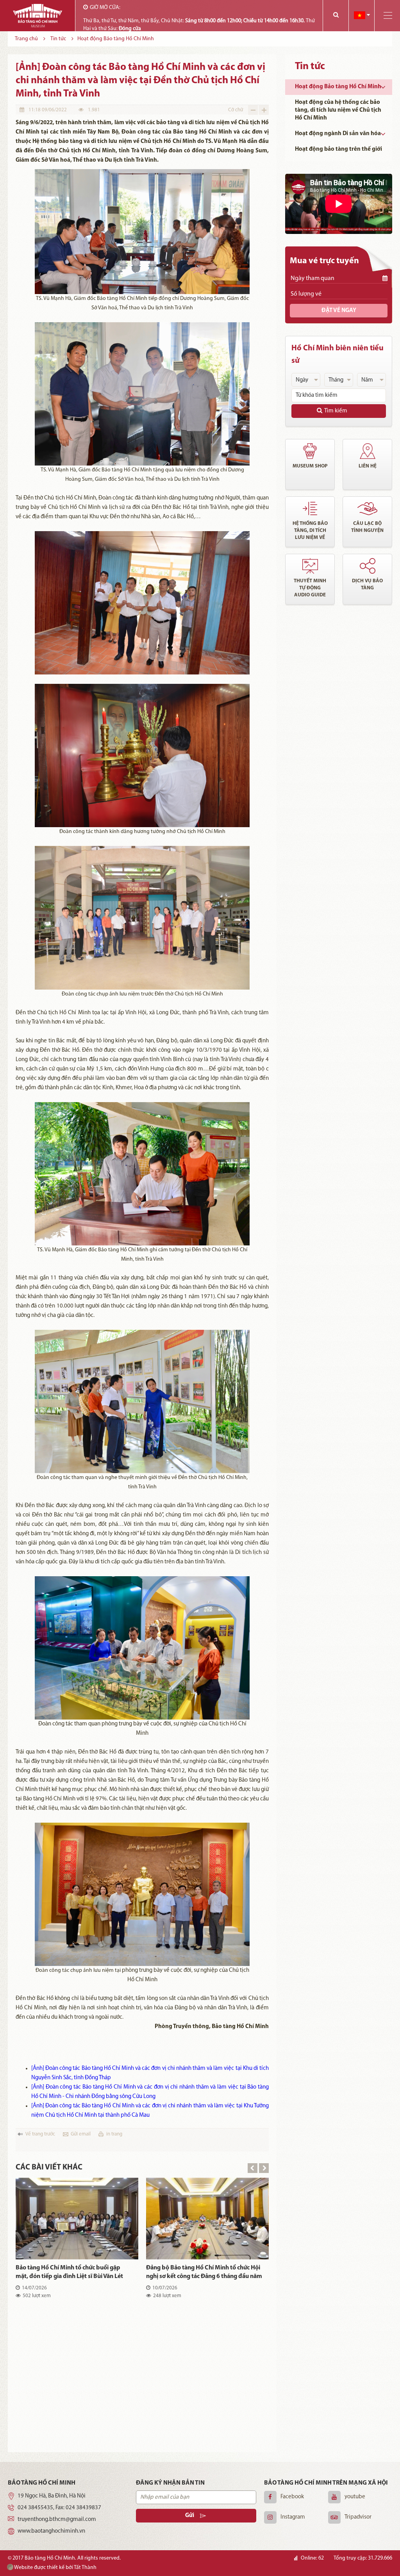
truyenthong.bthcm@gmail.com (57, 2520)
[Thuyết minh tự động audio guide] (310, 566)
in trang (114, 2134)
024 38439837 (83, 2508)
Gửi (190, 2516)
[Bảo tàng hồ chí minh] (37, 16)
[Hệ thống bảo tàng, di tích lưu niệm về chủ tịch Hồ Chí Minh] (310, 508)
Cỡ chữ (236, 110)
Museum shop (310, 466)
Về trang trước (40, 2134)
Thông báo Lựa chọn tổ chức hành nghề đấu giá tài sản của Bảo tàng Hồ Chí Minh (74, 2272)
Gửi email (81, 2134)
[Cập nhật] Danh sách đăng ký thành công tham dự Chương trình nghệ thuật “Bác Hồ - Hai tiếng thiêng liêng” (204, 2273)
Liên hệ (368, 466)
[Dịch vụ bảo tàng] (367, 566)
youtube (355, 2497)
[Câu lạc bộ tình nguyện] (367, 508)
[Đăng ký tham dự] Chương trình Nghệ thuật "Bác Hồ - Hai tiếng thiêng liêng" (198, 2405)
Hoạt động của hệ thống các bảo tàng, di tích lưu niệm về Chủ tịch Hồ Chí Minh (338, 110)
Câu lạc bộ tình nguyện (367, 527)
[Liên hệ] (367, 451)
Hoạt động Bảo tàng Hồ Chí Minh (338, 87)
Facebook (292, 2497)
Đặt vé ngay (339, 311)
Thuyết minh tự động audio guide (310, 588)
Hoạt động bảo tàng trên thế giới (338, 149)
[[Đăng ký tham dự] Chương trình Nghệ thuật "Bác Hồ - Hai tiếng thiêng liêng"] (207, 2352)
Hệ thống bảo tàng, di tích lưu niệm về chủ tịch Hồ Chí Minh (310, 531)
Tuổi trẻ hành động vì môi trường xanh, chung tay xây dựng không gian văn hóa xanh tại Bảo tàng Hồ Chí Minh (69, 2406)
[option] (142, 2311)
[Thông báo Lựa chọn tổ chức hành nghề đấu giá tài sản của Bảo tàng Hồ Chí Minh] (77, 2218)
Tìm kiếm (336, 411)
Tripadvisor (358, 2517)
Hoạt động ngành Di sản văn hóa (338, 134)
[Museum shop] (310, 451)
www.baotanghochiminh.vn (51, 2531)
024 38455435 (35, 2508)
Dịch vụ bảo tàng (367, 584)
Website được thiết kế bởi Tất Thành (55, 2568)
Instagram (293, 2517)
